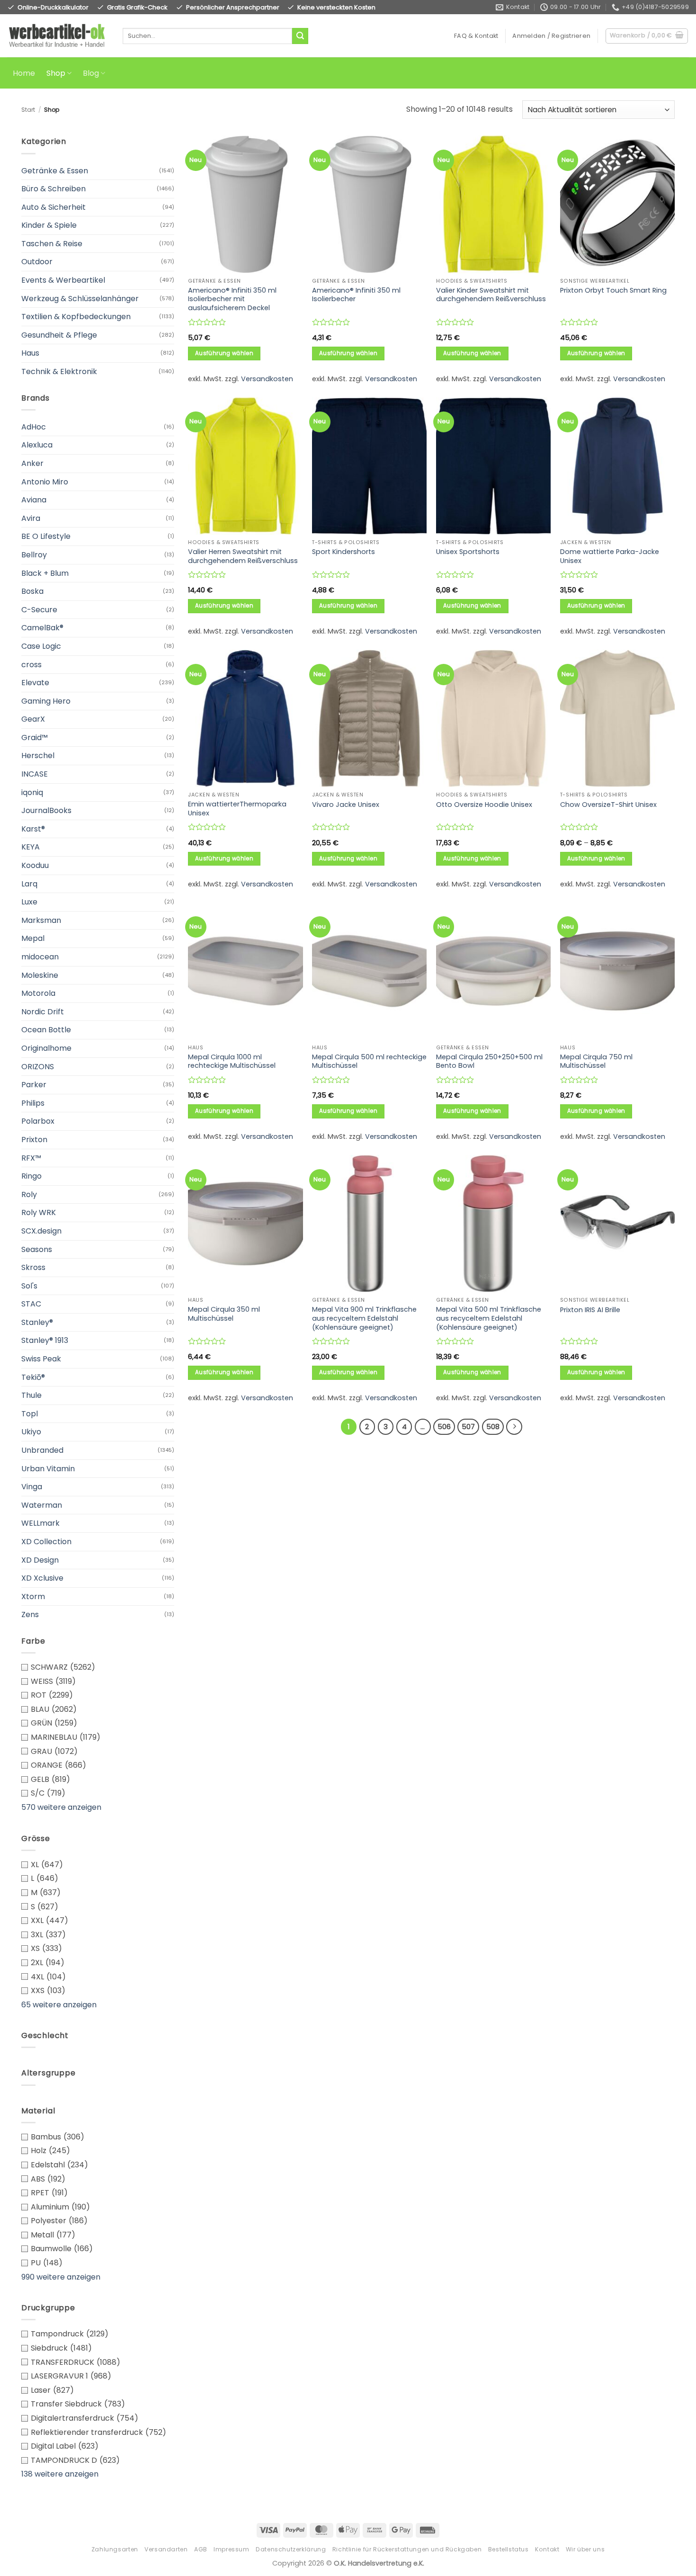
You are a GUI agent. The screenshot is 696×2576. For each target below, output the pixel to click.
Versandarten (166, 2549)
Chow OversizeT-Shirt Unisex (608, 805)
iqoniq (32, 792)
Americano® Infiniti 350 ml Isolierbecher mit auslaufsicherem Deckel (232, 299)
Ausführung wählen (224, 353)
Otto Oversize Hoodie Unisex (484, 805)
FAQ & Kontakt (476, 36)
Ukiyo (31, 1432)
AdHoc (34, 427)
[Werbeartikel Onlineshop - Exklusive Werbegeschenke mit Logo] (58, 36)
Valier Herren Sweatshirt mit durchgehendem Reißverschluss (243, 556)
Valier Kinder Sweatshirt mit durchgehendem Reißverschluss (491, 295)
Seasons (37, 1249)
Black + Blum (45, 573)
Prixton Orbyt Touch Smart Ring (613, 291)
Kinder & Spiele (49, 225)
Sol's (29, 1286)
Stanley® (37, 1322)
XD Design (40, 1560)
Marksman (41, 920)
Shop (56, 73)
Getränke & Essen (55, 171)
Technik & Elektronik (59, 371)
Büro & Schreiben (54, 189)
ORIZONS (38, 1067)
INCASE (35, 774)
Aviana (34, 500)
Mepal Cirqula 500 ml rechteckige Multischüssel (369, 1061)
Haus (30, 353)
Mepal (33, 938)
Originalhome (46, 1048)
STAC (31, 1304)
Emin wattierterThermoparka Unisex (237, 809)
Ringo (31, 1176)
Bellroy (34, 555)
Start (28, 110)
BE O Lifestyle (46, 536)
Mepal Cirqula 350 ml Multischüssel (224, 1314)
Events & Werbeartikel (63, 280)
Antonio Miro (45, 482)
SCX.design (41, 1231)
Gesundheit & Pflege (59, 335)
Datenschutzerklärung (291, 2549)
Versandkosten (267, 379)
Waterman (42, 1505)
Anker (32, 463)
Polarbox (38, 1121)
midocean (40, 957)
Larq (29, 884)
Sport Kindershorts (344, 552)
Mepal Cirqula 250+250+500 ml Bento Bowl (489, 1061)
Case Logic (41, 646)
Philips (33, 1103)
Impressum (232, 2549)
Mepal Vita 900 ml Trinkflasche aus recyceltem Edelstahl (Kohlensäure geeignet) (364, 1318)
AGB (201, 2549)
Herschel (38, 756)
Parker (34, 1085)
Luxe (29, 902)
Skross (33, 1267)
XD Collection (46, 1542)
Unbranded (42, 1450)
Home (24, 73)
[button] (551, 36)
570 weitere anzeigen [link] (61, 1807)
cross (31, 665)
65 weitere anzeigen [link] (59, 2005)
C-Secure (39, 610)
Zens (30, 1614)
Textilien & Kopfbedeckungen (76, 317)
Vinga (32, 1487)
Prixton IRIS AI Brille (590, 1310)
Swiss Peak (41, 1359)
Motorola (38, 993)
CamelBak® (42, 628)
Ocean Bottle (46, 1030)
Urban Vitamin (48, 1469)
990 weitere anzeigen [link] (61, 2277)
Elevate (35, 683)
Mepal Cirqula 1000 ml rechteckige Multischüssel (232, 1061)
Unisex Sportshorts (468, 552)
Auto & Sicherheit (54, 207)
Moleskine (40, 975)
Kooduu (35, 865)
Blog (91, 73)
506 (444, 1427)
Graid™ (35, 738)
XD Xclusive (42, 1578)
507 (468, 1427)
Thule (31, 1395)
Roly (29, 1194)
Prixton (34, 1140)
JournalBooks (46, 810)
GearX (33, 719)
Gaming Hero (46, 701)
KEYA (31, 847)
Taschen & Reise (52, 244)
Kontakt (547, 2549)
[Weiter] (514, 1427)
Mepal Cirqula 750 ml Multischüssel (596, 1061)
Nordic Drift (43, 1012)
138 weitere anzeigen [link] (60, 2474)
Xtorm (33, 1597)
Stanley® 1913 (45, 1340)
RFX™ (31, 1158)
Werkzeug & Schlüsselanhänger (80, 299)
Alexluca (37, 445)
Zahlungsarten (115, 2549)
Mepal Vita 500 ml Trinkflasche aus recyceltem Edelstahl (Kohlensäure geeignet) (489, 1318)
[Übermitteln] (300, 36)
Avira (31, 518)
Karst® (33, 829)
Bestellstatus (509, 2549)
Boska (32, 591)
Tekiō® (33, 1377)
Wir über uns (585, 2549)
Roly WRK (39, 1212)
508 (493, 1427)
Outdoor (37, 262)
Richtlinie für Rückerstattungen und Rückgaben (407, 2549)
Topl (30, 1414)
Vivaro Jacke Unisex (346, 805)
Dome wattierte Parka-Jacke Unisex (610, 556)
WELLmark (40, 1523)
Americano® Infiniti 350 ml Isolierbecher (356, 295)
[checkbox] (98, 1667)
